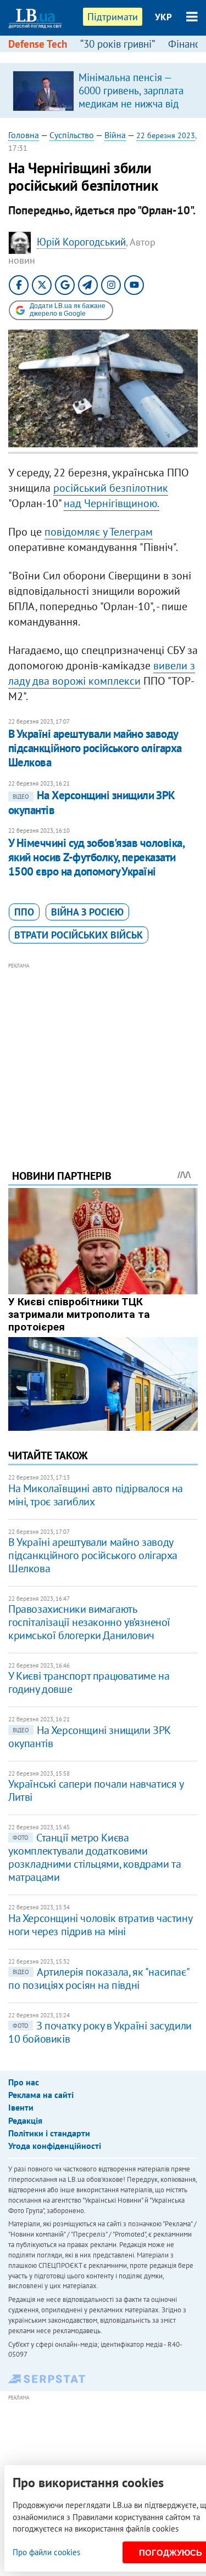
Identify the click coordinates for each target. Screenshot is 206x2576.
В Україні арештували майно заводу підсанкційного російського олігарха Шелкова (95, 748)
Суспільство (72, 135)
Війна (115, 135)
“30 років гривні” (118, 44)
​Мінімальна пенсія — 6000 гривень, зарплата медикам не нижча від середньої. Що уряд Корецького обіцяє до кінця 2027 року (131, 110)
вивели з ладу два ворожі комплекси (102, 673)
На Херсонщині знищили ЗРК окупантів (90, 1737)
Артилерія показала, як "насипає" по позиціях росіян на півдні (98, 1978)
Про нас (24, 2082)
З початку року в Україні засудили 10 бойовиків (100, 2032)
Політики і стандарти (49, 2133)
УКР (163, 17)
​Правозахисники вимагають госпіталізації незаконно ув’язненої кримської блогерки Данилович (89, 1622)
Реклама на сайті (41, 2095)
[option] (103, 90)
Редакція (25, 2120)
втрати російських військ (79, 935)
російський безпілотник (111, 488)
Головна (24, 135)
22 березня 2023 (166, 135)
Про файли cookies (46, 2552)
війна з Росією (87, 912)
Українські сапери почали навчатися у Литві (96, 1790)
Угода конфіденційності (55, 2146)
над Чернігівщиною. (112, 503)
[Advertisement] (103, 1051)
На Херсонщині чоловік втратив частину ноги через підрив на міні (100, 1925)
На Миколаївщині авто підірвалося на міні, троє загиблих (96, 1495)
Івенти (21, 2107)
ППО (24, 912)
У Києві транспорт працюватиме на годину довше (89, 1682)
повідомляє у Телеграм (99, 532)
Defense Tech (38, 44)
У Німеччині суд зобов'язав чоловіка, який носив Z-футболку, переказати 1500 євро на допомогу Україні (96, 857)
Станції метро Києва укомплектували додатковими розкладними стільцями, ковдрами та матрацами (94, 1857)
